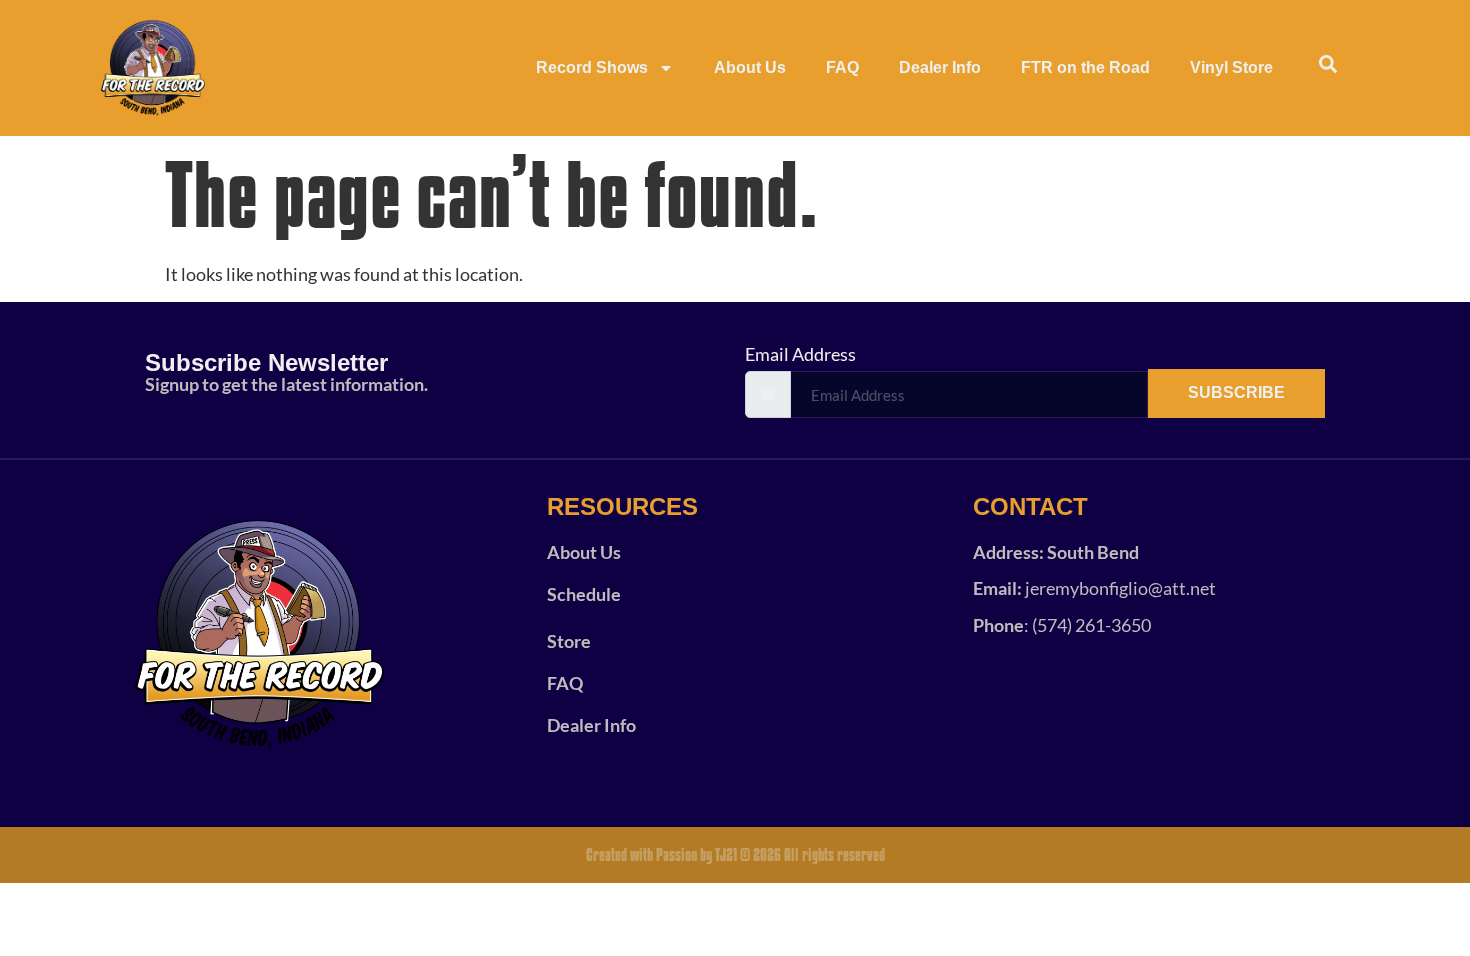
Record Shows (592, 67)
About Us (750, 67)
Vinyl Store (1231, 67)
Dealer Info (940, 67)
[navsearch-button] (1328, 68)
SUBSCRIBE (1236, 392)
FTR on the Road (1085, 67)
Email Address (800, 354)
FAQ (842, 67)
